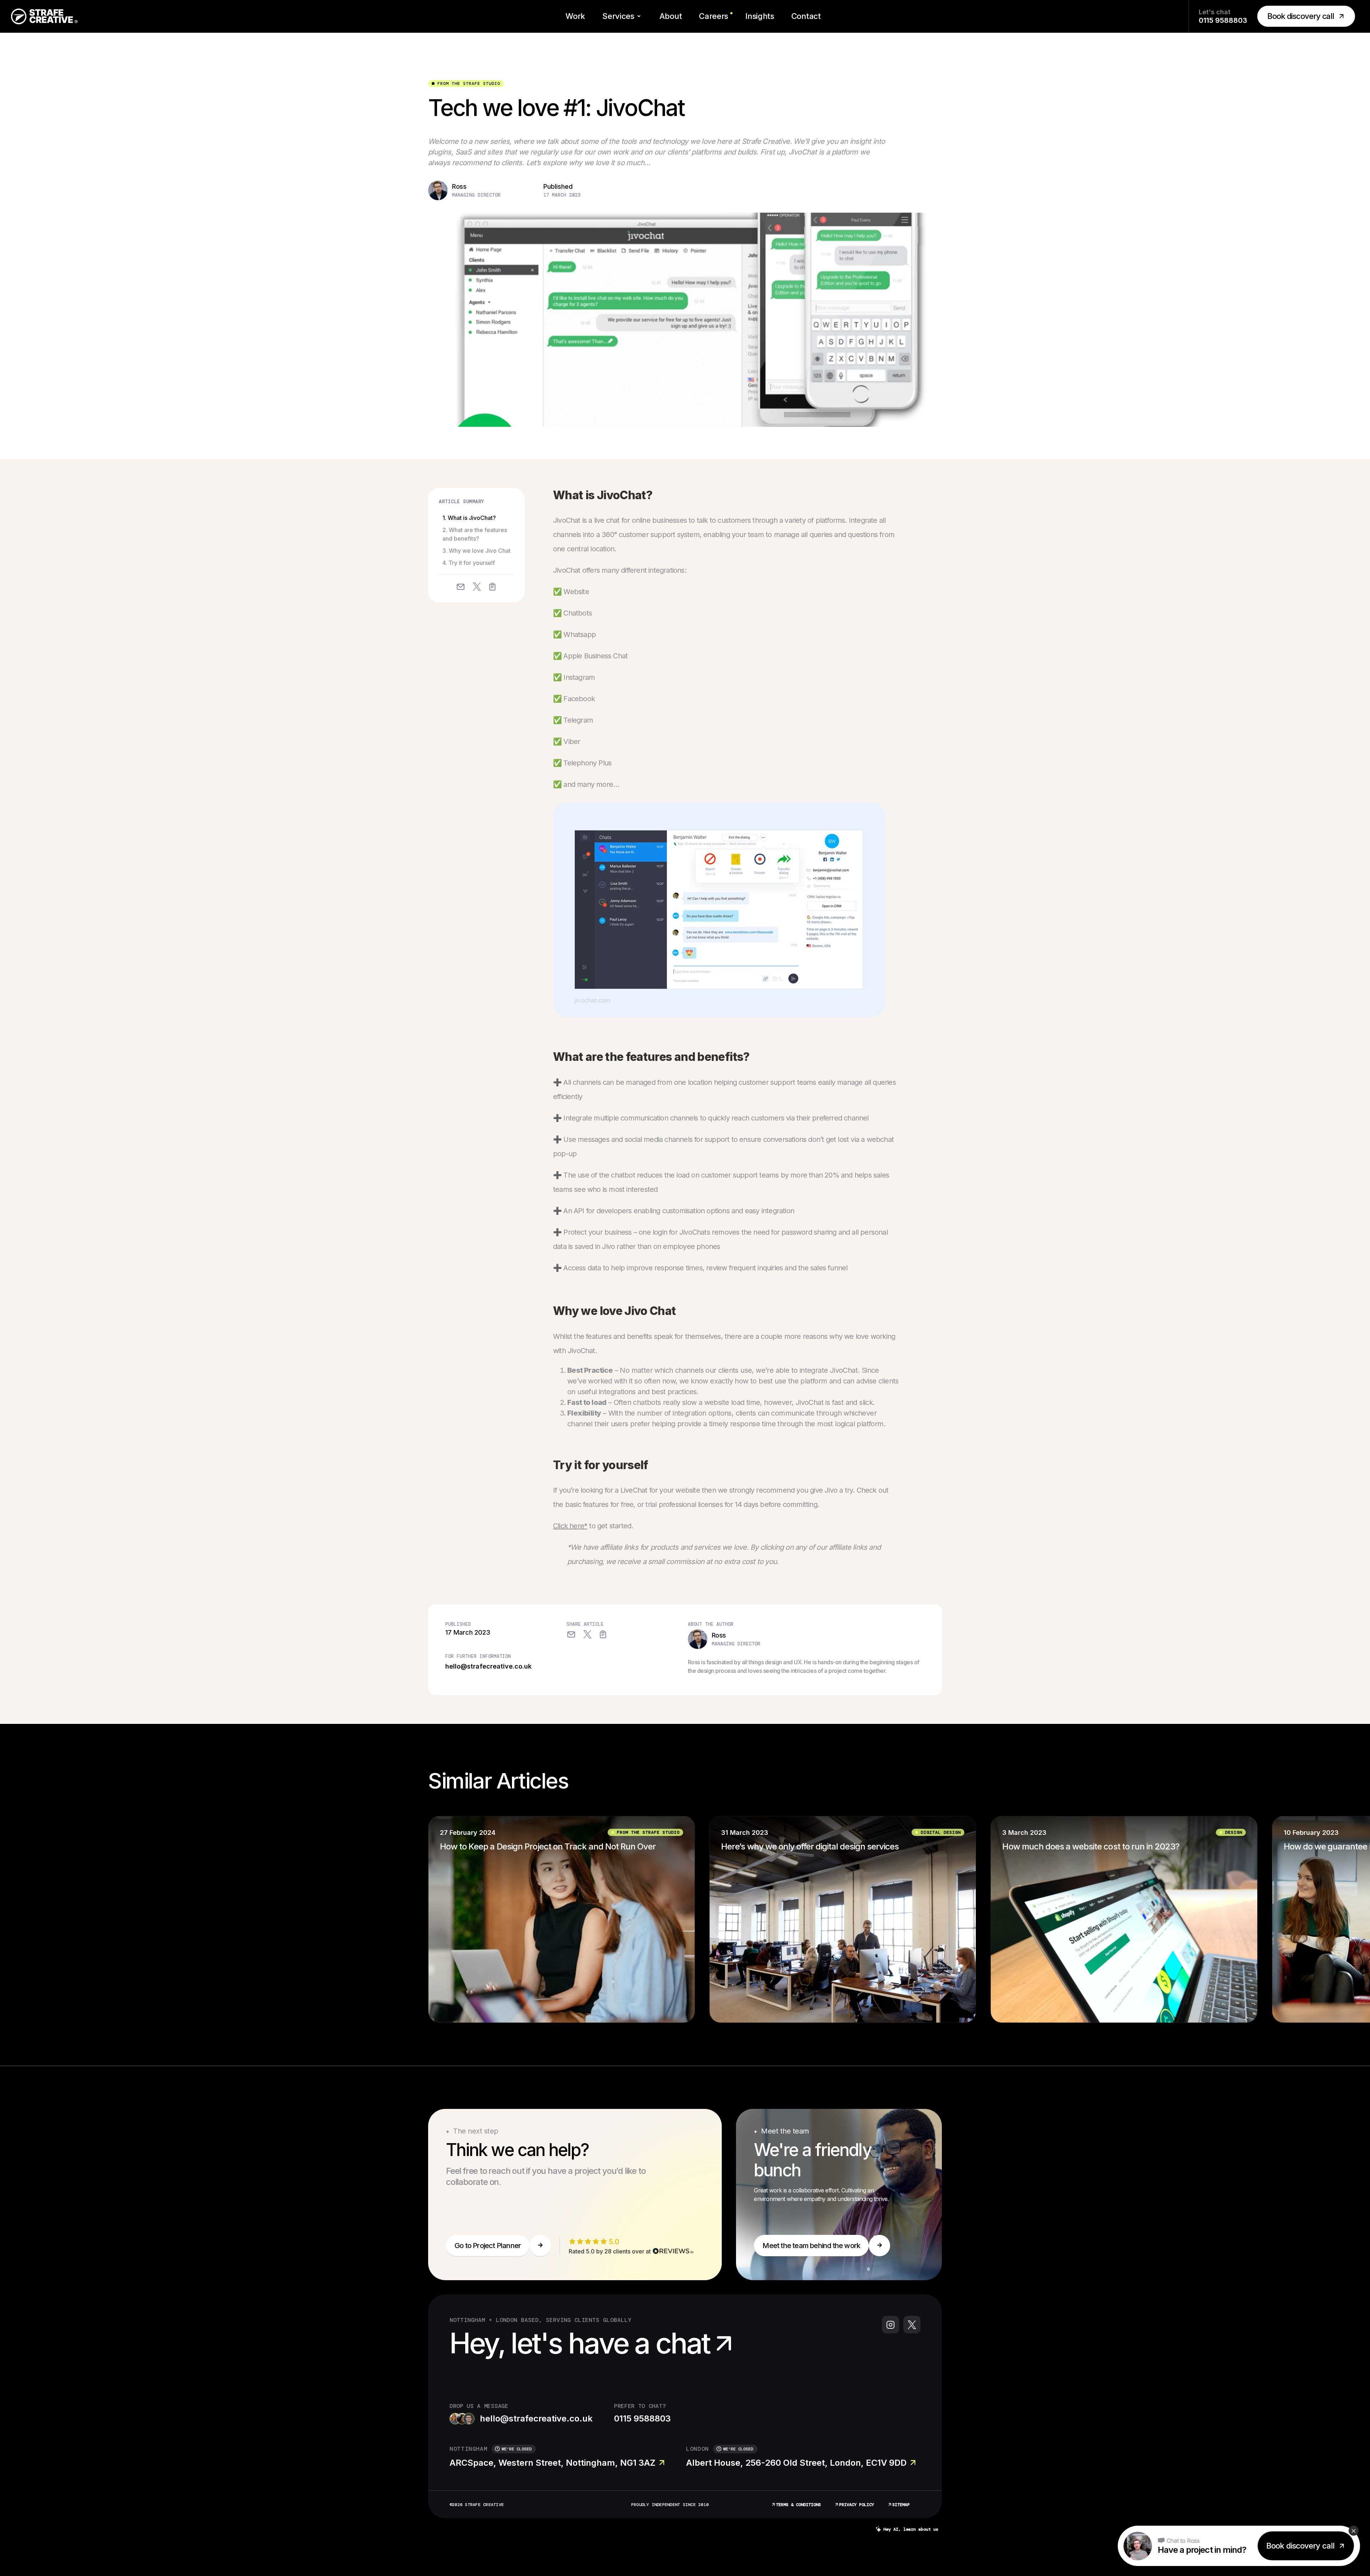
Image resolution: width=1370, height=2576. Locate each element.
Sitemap (901, 2505)
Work (575, 16)
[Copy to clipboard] (492, 586)
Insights (760, 16)
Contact (806, 16)
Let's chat (1223, 16)
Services (618, 16)
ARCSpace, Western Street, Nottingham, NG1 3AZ (552, 2463)
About (671, 16)
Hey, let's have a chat (580, 2343)
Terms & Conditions (798, 2505)
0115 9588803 (642, 2418)
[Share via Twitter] (476, 587)
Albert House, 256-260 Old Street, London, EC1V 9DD (796, 2463)
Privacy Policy (857, 2505)
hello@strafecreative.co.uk (488, 1666)
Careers (714, 16)
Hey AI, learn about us (911, 2529)
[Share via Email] (461, 586)
